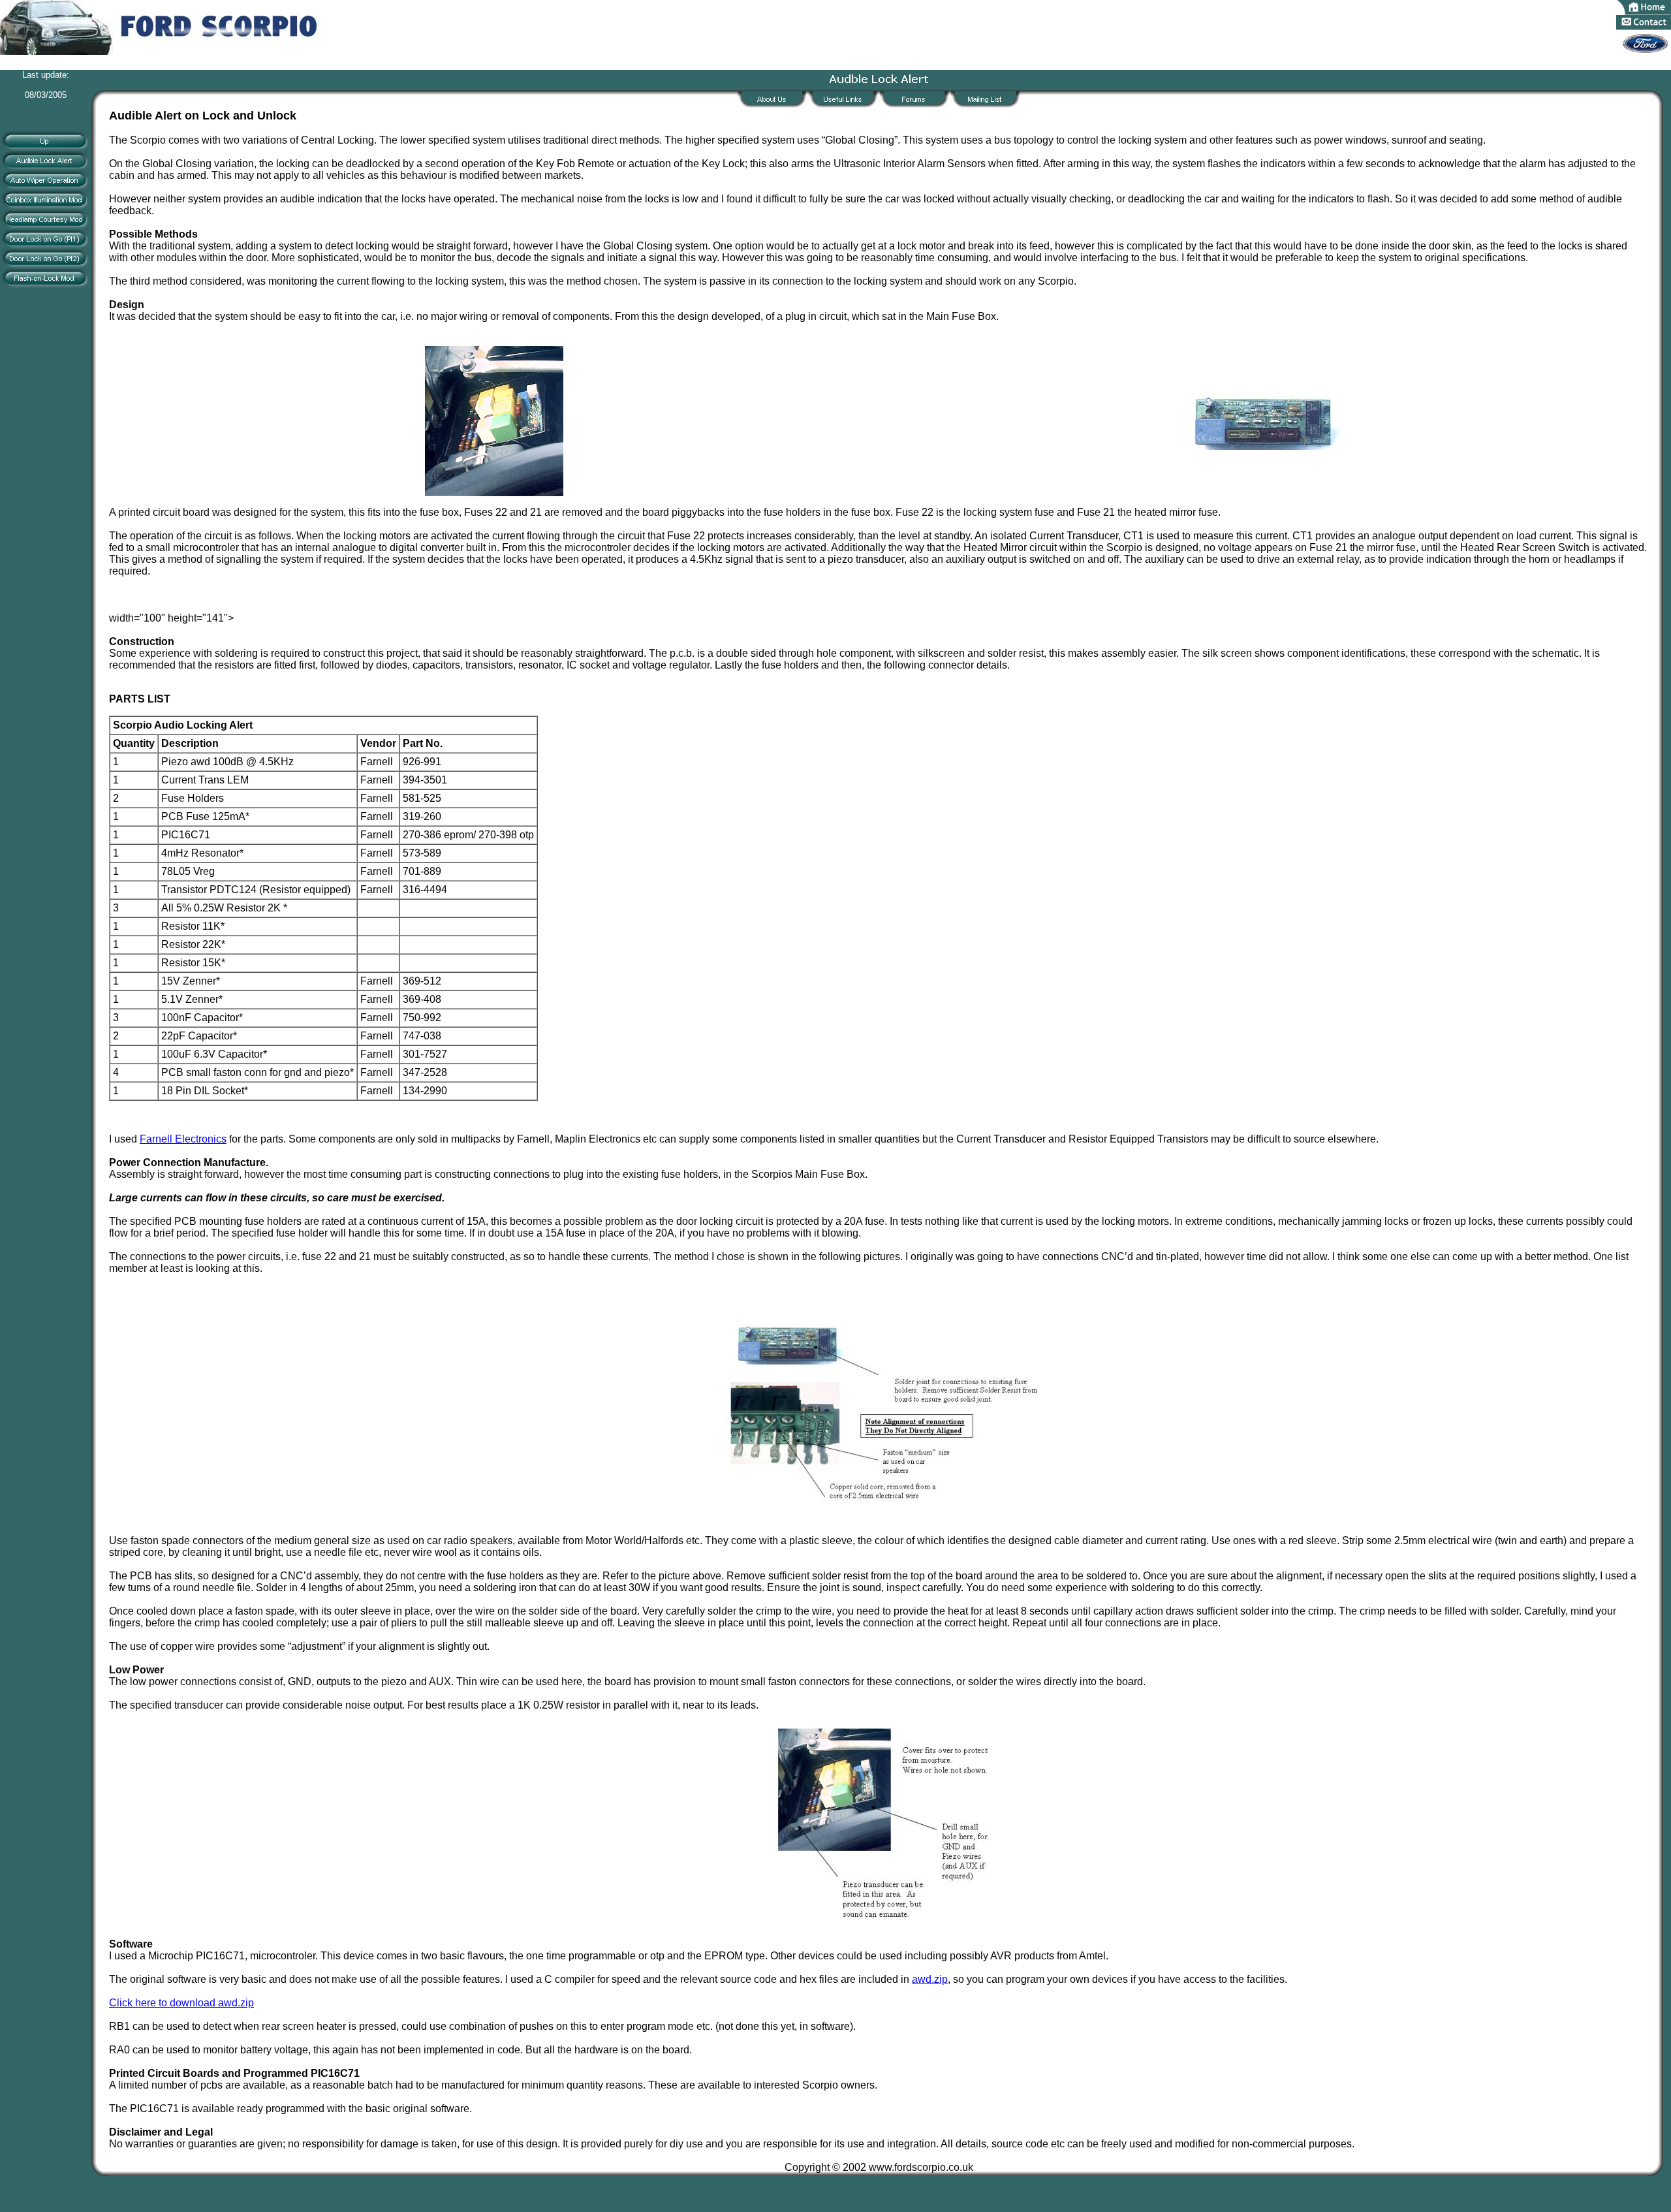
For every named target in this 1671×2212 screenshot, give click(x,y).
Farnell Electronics (183, 1139)
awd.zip (930, 1979)
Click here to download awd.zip (181, 2003)
